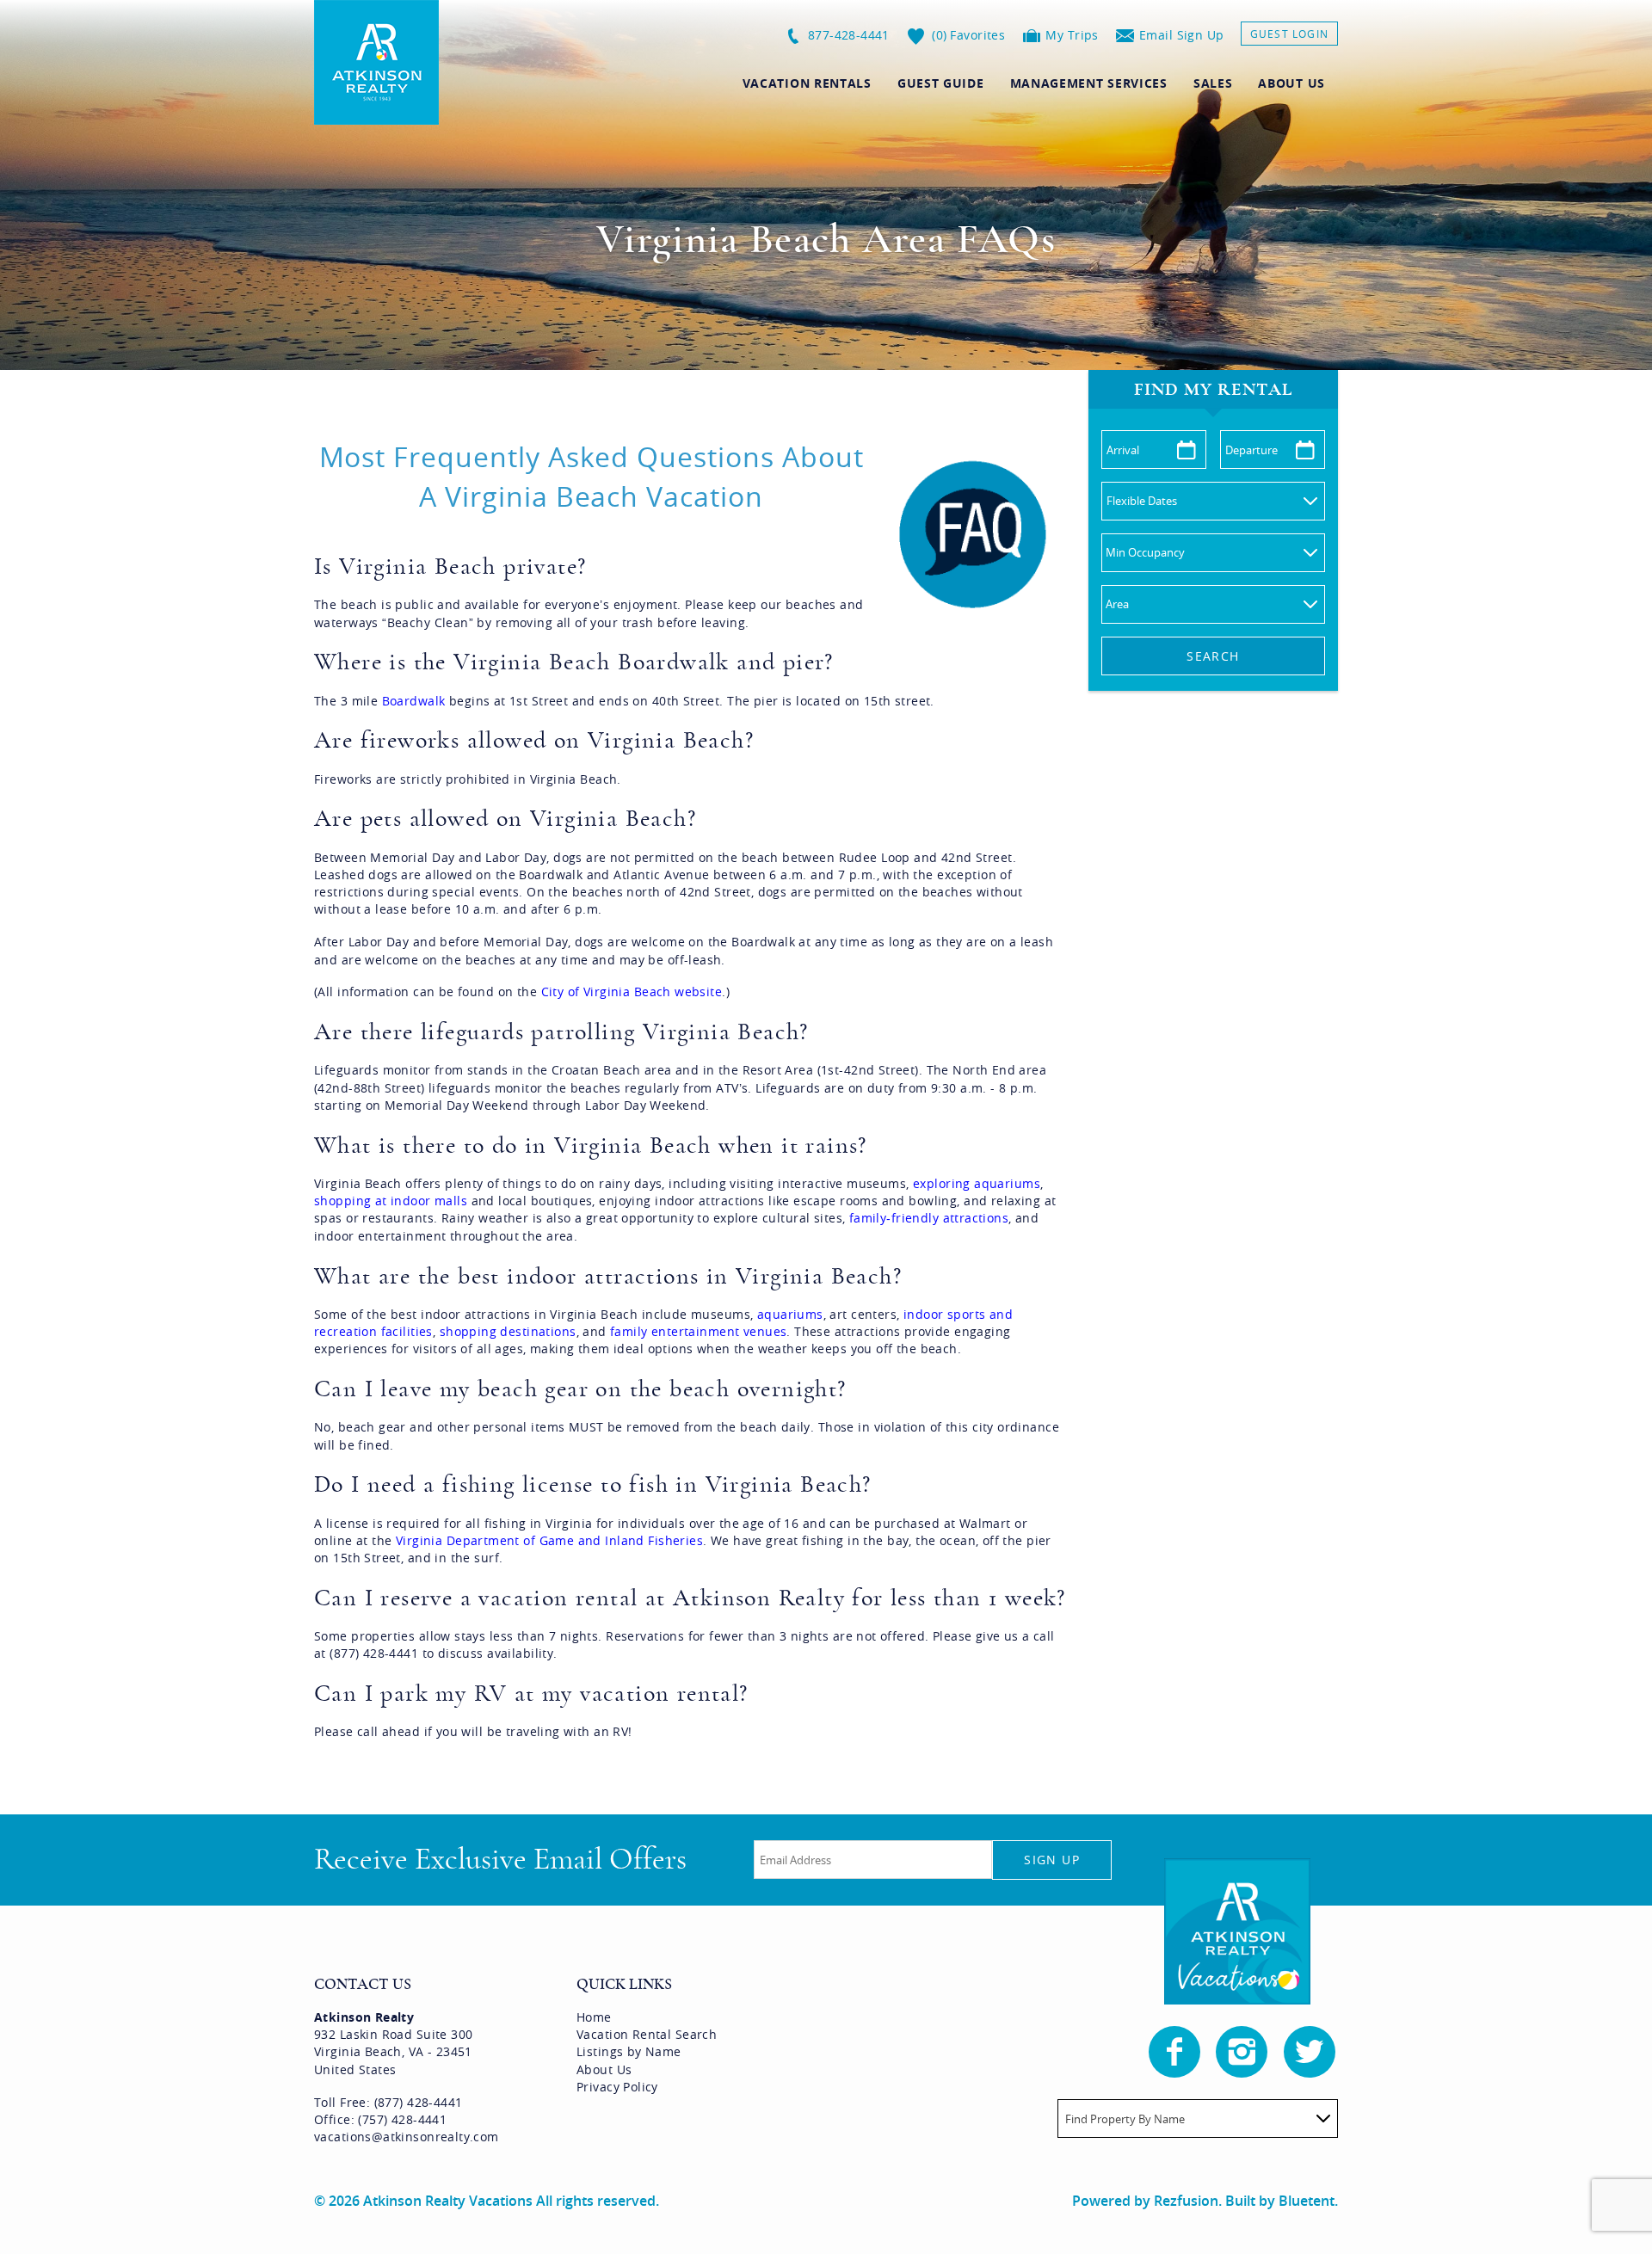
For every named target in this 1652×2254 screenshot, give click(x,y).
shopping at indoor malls (391, 1201)
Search (1213, 656)
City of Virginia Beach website (632, 992)
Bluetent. (1308, 2201)
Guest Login (1289, 34)
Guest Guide (941, 83)
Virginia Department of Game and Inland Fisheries (549, 1540)
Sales (1213, 83)
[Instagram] (1243, 2052)
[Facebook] (1176, 2052)
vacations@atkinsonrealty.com (407, 2137)
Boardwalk (414, 701)
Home (594, 2017)
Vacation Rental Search (647, 2034)
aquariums (790, 1314)
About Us (1291, 83)
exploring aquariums (977, 1183)
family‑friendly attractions (929, 1218)
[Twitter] (1311, 2052)
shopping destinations (508, 1331)
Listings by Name (629, 2051)
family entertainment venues (698, 1331)
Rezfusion (1186, 2201)
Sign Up (1052, 1860)
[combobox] (1198, 2119)
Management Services (1089, 83)
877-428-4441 (849, 35)
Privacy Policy (617, 2087)
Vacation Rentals (807, 83)
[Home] (376, 61)
